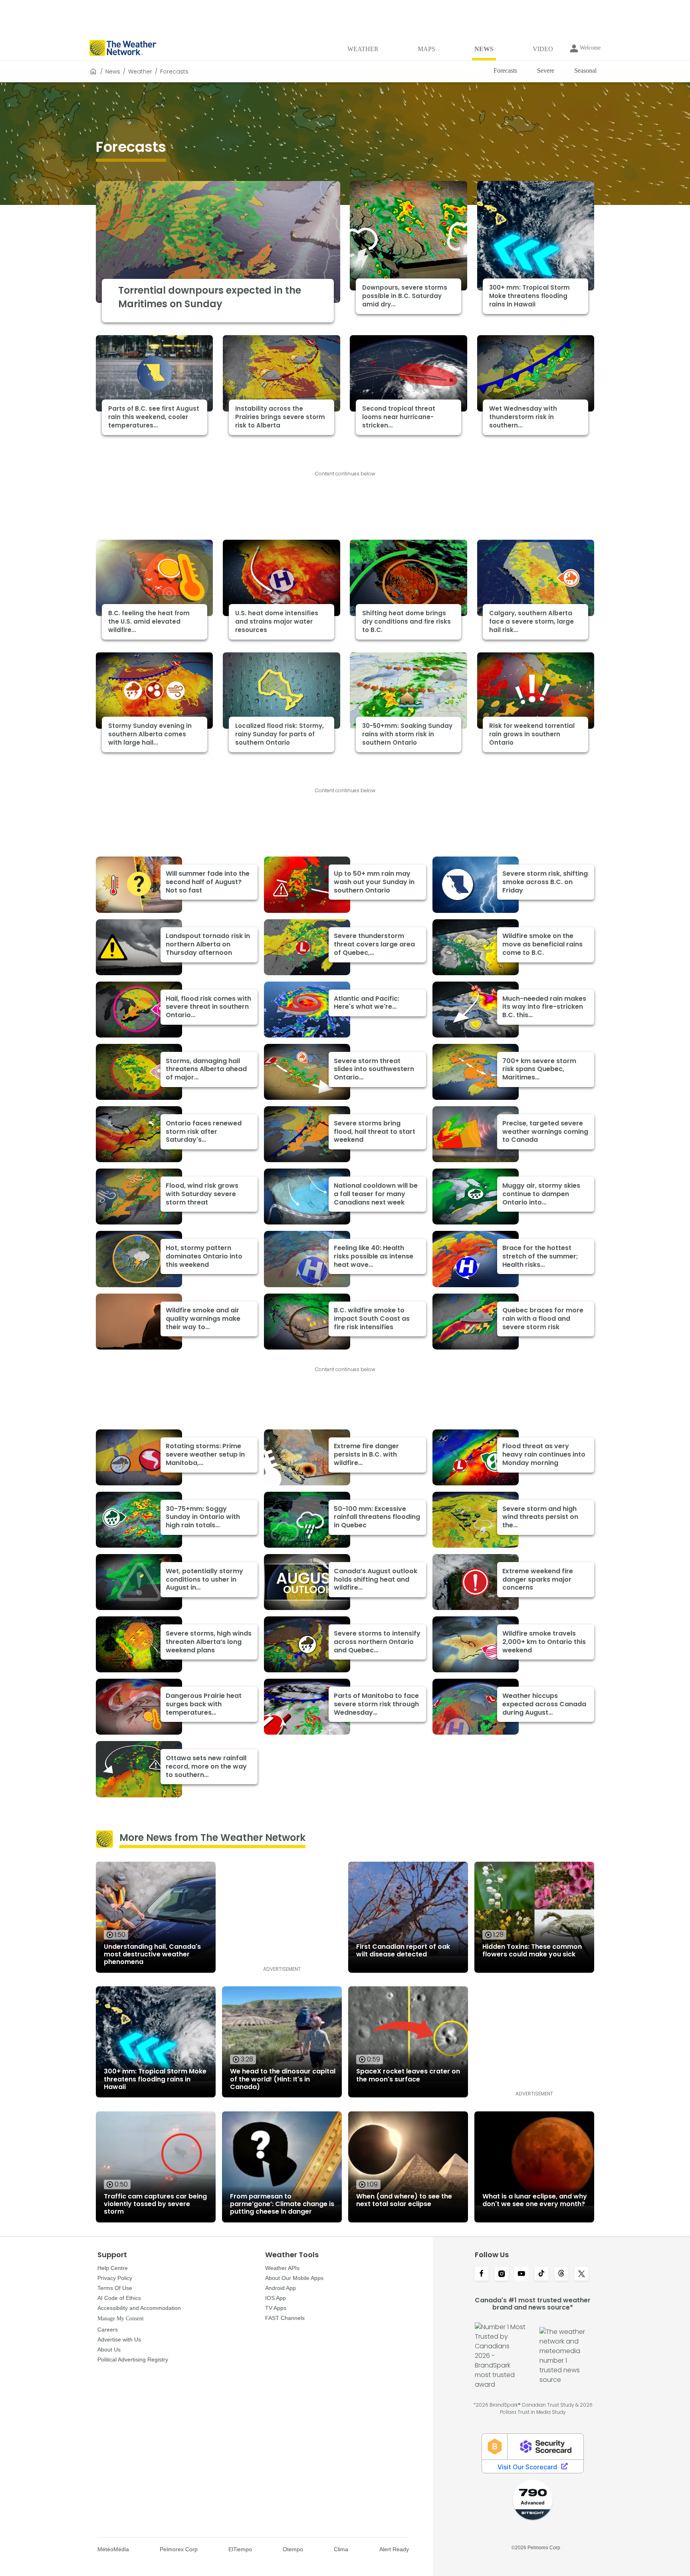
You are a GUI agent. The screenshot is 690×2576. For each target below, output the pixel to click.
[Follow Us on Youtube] (521, 2274)
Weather (140, 72)
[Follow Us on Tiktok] (541, 2274)
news (113, 72)
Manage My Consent (121, 2319)
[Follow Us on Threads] (561, 2274)
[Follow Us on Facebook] (482, 2274)
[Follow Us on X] (581, 2274)
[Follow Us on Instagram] (502, 2274)
